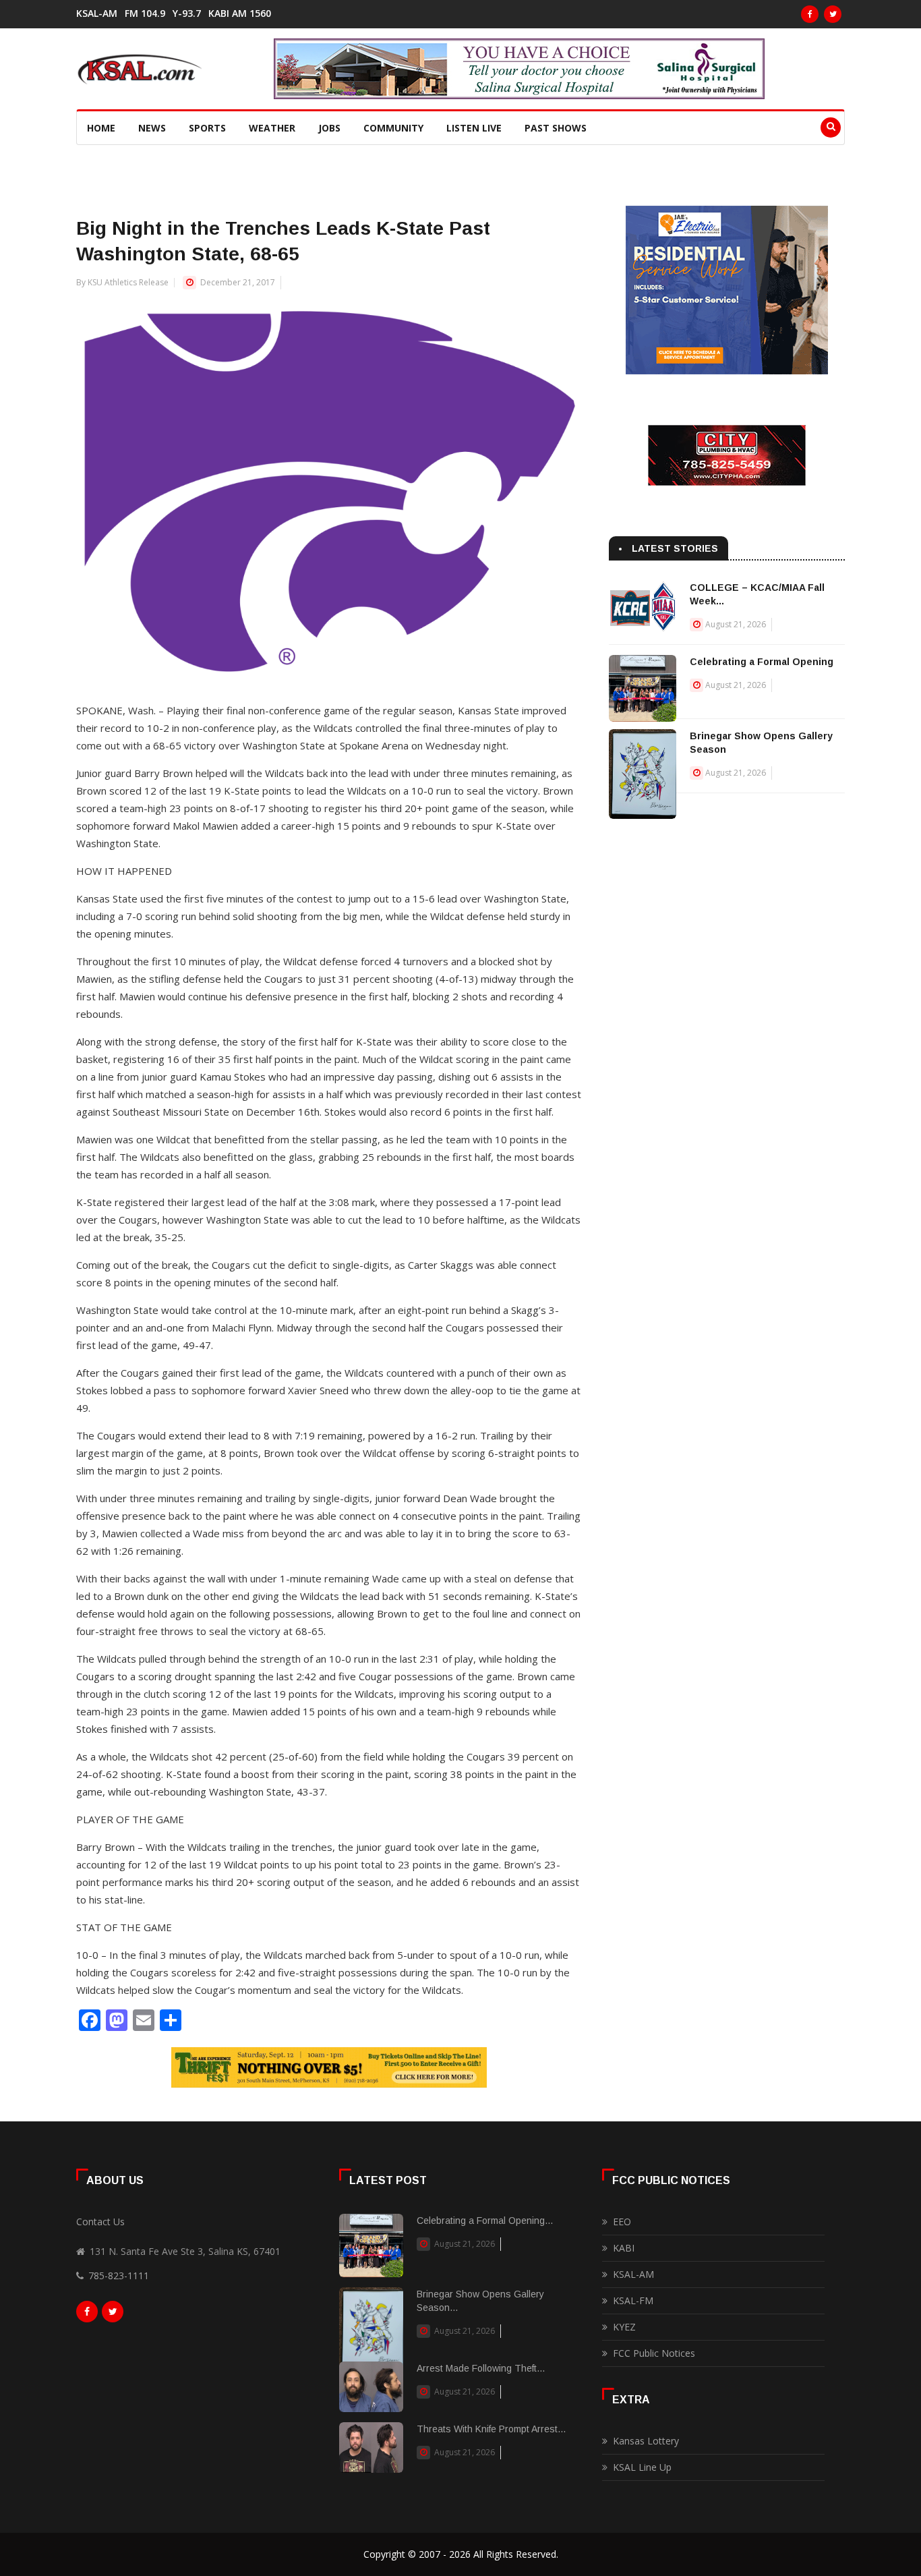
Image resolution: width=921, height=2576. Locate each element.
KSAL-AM (97, 13)
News (152, 128)
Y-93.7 (187, 13)
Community (393, 128)
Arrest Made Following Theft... (481, 2368)
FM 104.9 (145, 13)
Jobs (329, 128)
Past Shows (556, 128)
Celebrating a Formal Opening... (485, 2221)
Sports (207, 128)
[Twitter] (833, 14)
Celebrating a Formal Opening (762, 662)
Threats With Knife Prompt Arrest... (491, 2429)
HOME (101, 128)
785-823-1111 (119, 2276)
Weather (272, 128)
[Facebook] (810, 14)
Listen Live (474, 128)
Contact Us (100, 2222)
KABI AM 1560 (240, 13)
